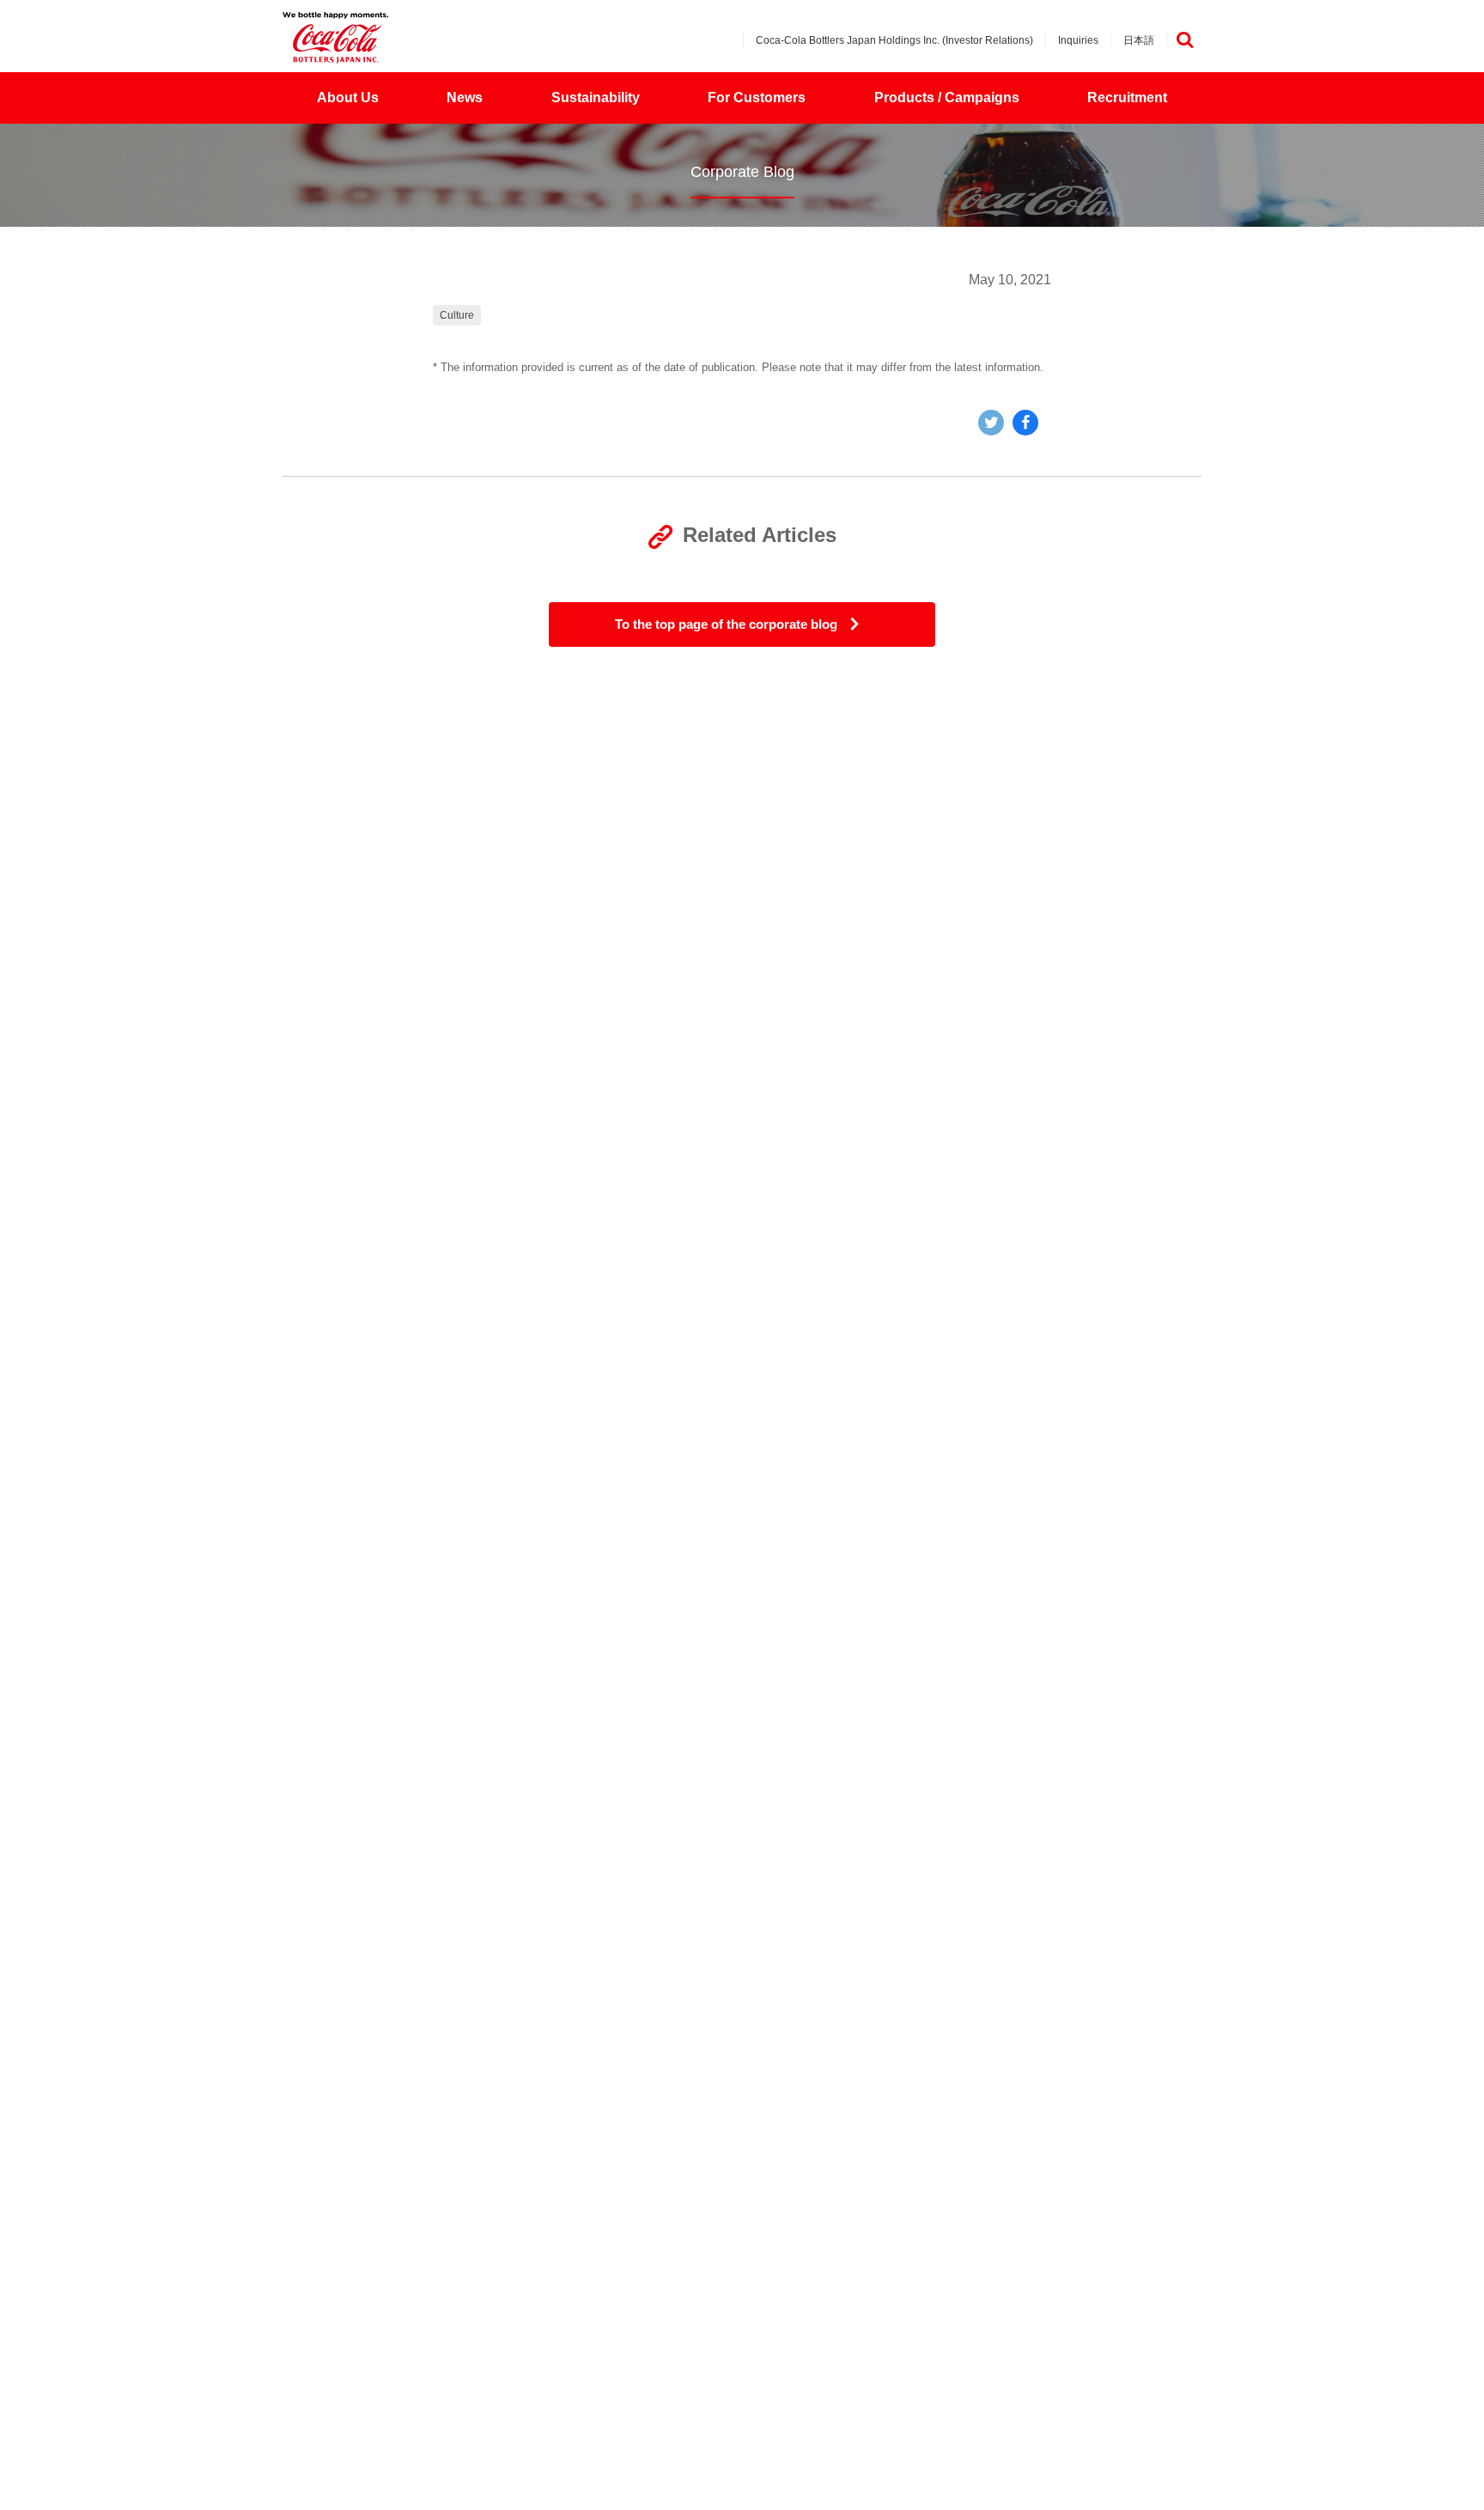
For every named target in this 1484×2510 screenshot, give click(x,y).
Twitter (991, 423)
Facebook (1025, 423)
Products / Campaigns (947, 97)
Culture (457, 315)
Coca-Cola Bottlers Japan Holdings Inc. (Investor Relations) (894, 40)
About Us (348, 97)
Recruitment (1127, 97)
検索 (1184, 40)
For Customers (757, 97)
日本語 (1139, 40)
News (465, 97)
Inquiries (1078, 40)
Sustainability (596, 97)
